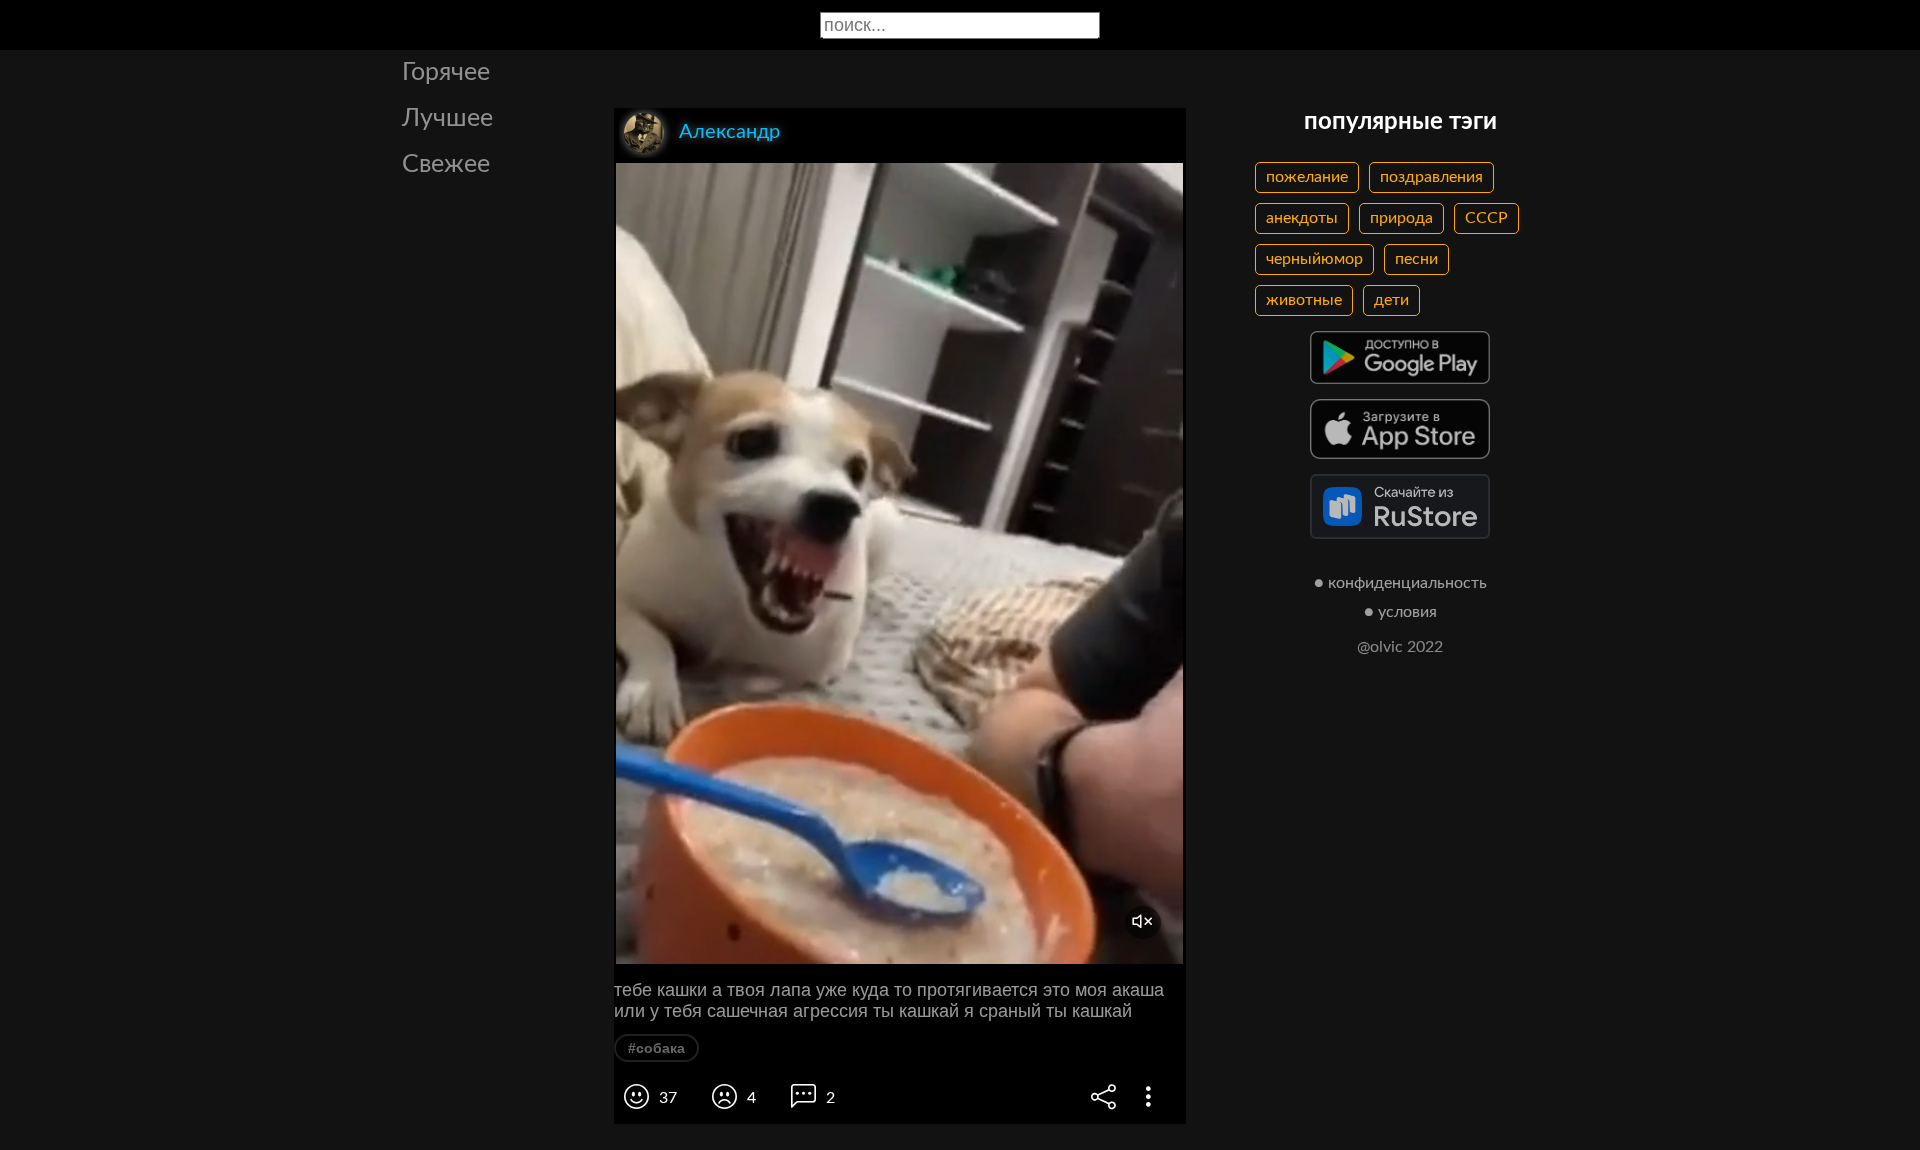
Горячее (446, 72)
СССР (1486, 218)
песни (1416, 259)
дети (1391, 300)
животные (1304, 300)
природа (1401, 218)
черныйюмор (1314, 259)
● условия (1400, 612)
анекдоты (1302, 218)
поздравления (1431, 177)
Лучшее (447, 118)
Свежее (446, 164)
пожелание (1307, 177)
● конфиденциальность (1400, 583)
